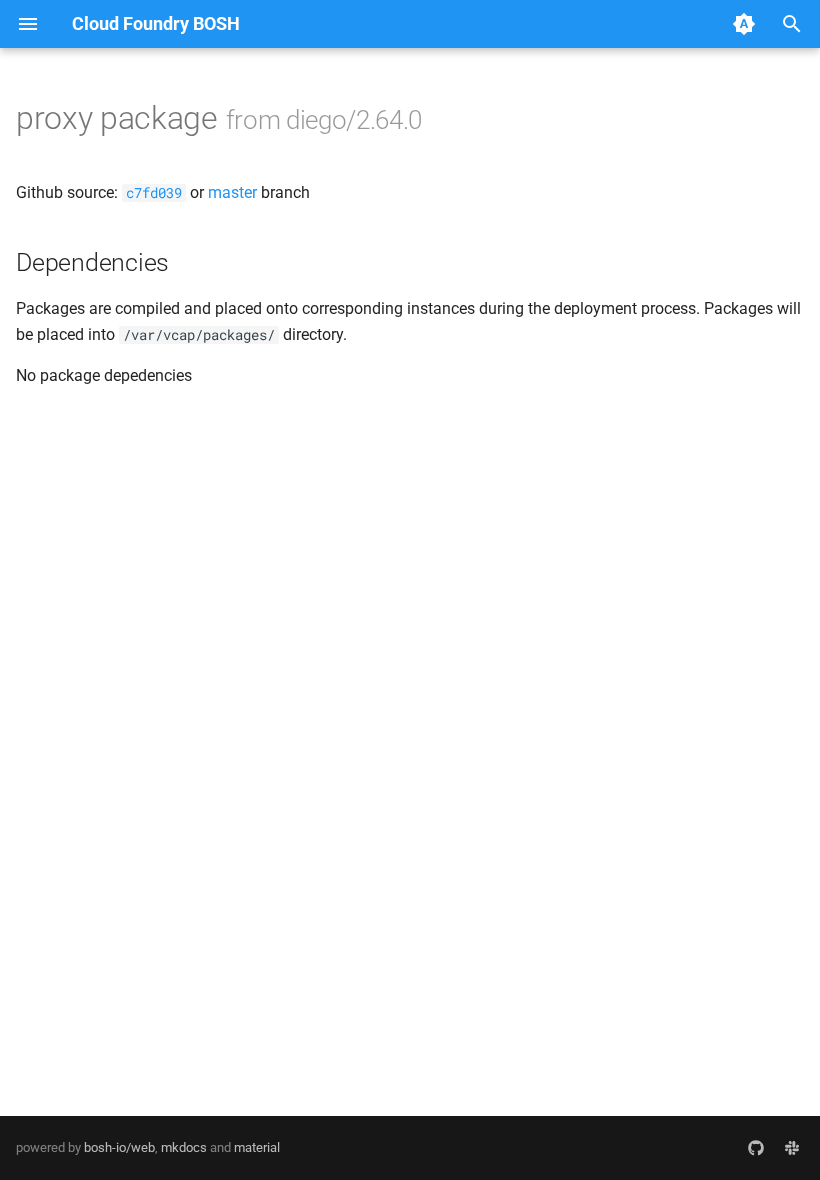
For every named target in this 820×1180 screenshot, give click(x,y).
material (257, 1147)
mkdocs (184, 1147)
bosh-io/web (119, 1147)
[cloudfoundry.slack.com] (792, 1148)
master (232, 192)
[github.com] (756, 1148)
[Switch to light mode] (744, 24)
